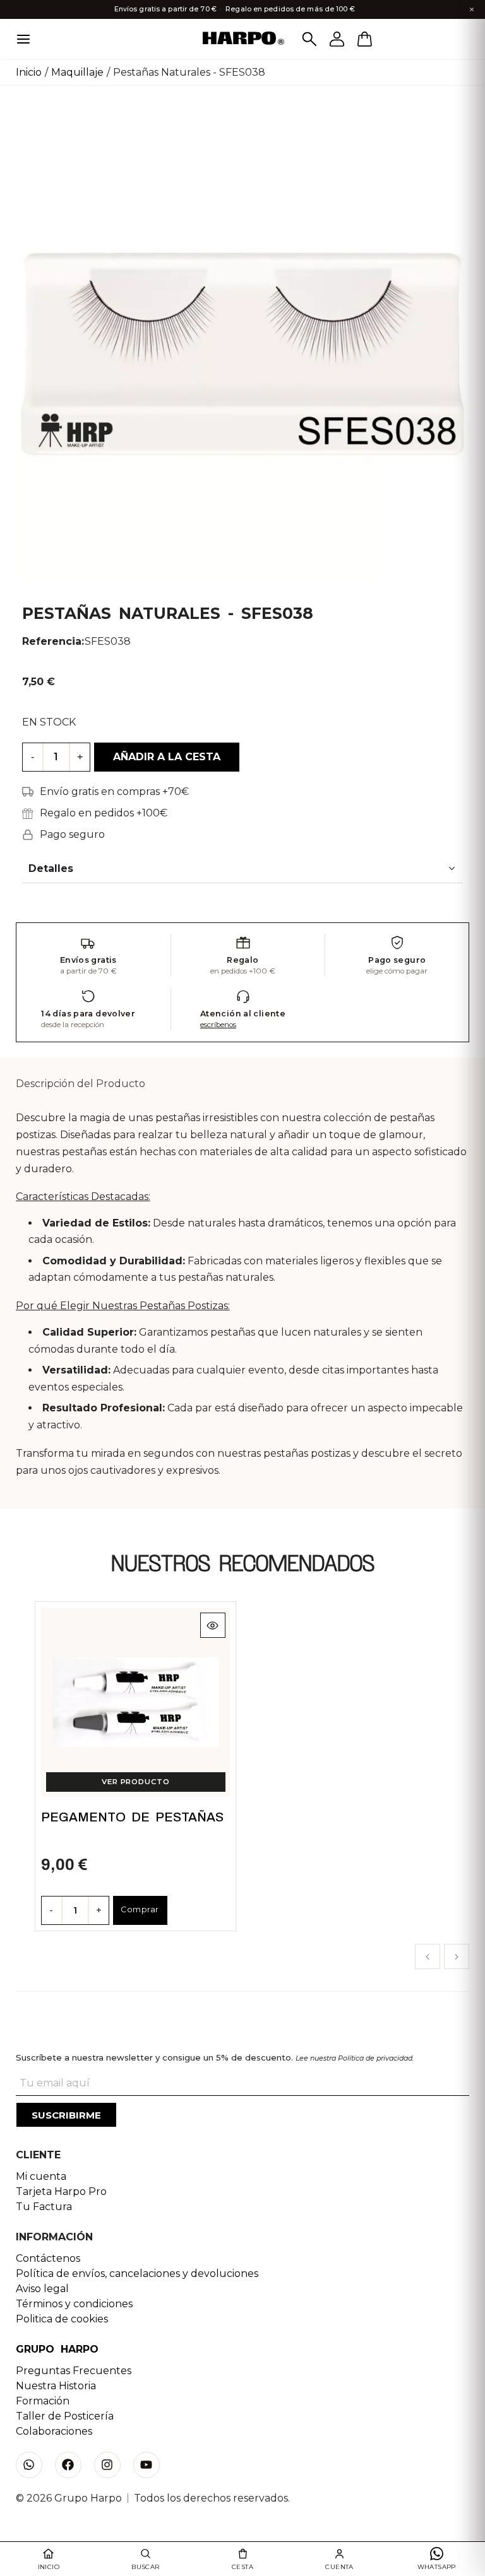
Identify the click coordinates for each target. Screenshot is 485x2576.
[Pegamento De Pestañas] (136, 1702)
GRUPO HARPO (57, 2349)
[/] (242, 39)
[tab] (81, 1084)
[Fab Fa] (68, 2465)
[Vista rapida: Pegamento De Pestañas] (212, 1625)
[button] (428, 1956)
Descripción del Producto (81, 1084)
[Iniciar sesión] (337, 39)
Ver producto (135, 1782)
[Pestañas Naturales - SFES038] (243, 353)
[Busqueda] (309, 39)
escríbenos (218, 1025)
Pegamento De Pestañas (132, 1817)
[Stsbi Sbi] (29, 2465)
